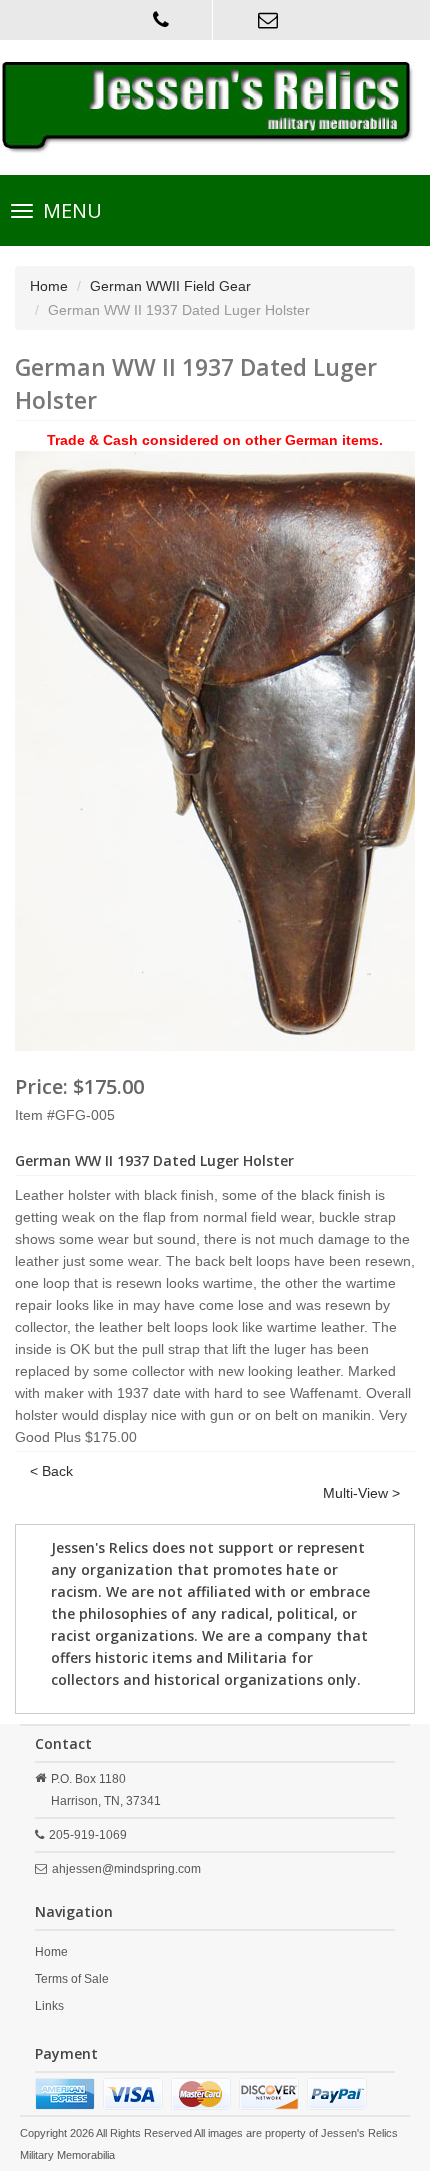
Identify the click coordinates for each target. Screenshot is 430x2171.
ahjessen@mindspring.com (126, 1869)
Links (49, 2006)
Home (49, 286)
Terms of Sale (72, 1979)
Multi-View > (361, 1493)
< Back (51, 1471)
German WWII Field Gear (170, 286)
